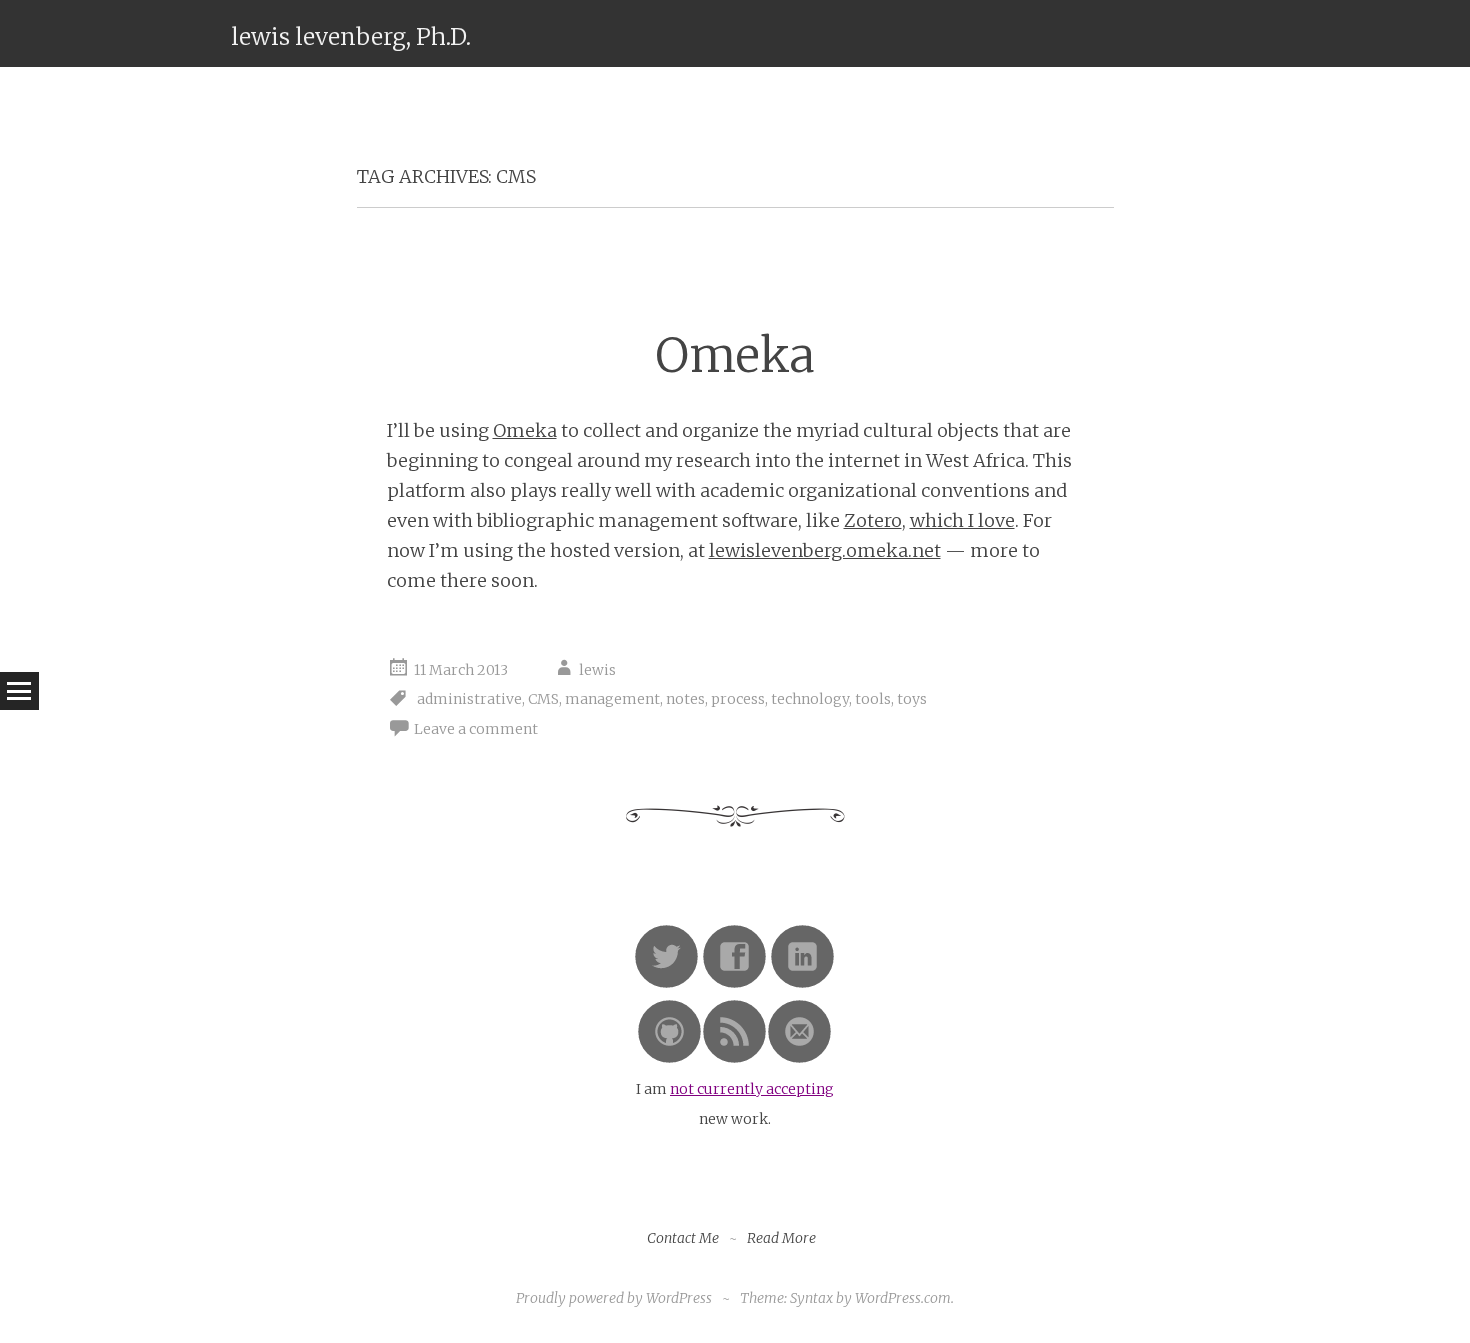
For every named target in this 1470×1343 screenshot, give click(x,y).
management (612, 699)
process (738, 699)
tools (873, 699)
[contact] (799, 1059)
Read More (781, 1238)
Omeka (735, 355)
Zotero (873, 520)
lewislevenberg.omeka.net (825, 550)
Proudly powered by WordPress (614, 1298)
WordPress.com (903, 1298)
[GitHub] (669, 1059)
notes (685, 699)
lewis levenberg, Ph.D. (351, 36)
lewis (597, 670)
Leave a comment (476, 729)
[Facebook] (734, 984)
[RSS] (734, 1059)
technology (810, 699)
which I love (962, 520)
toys (912, 699)
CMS (543, 699)
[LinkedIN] (802, 984)
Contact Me (683, 1238)
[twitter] (666, 984)
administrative (469, 699)
